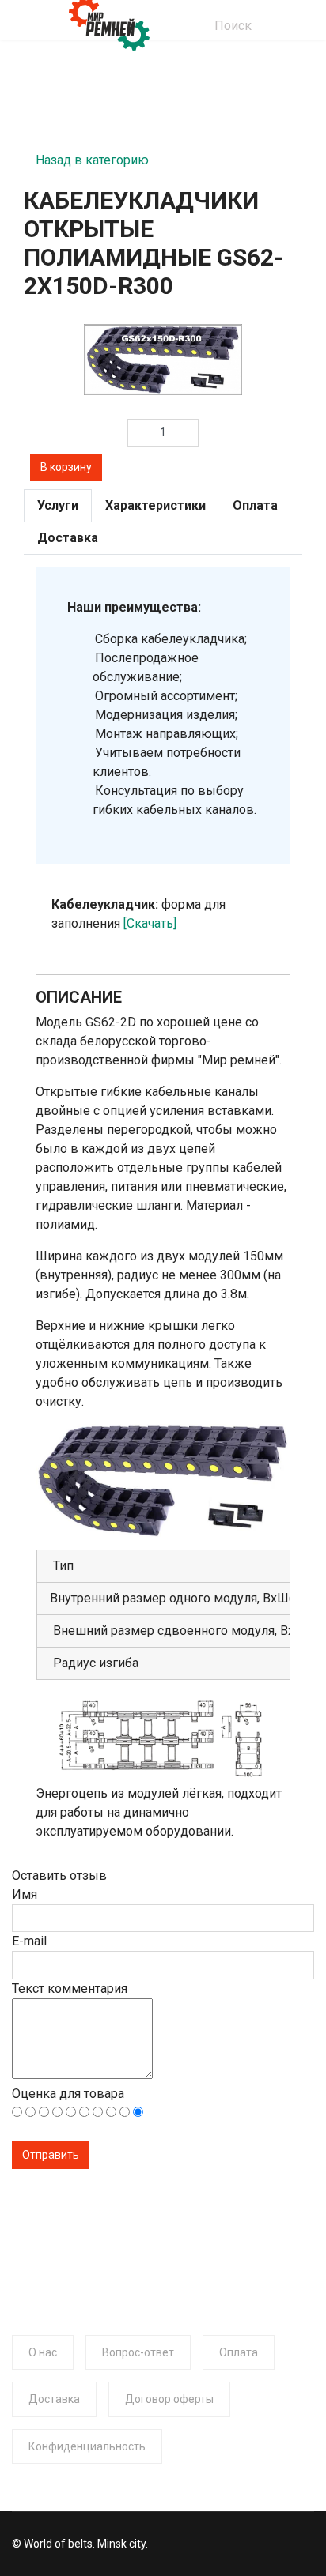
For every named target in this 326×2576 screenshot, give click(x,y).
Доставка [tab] (68, 538)
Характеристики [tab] (155, 505)
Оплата (239, 2352)
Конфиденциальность (87, 2446)
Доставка (54, 2399)
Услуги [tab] (58, 505)
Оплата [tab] (255, 505)
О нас (43, 2352)
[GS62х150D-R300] (163, 360)
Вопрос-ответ (138, 2352)
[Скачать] (150, 923)
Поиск (233, 26)
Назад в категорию (92, 155)
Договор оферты (169, 2399)
